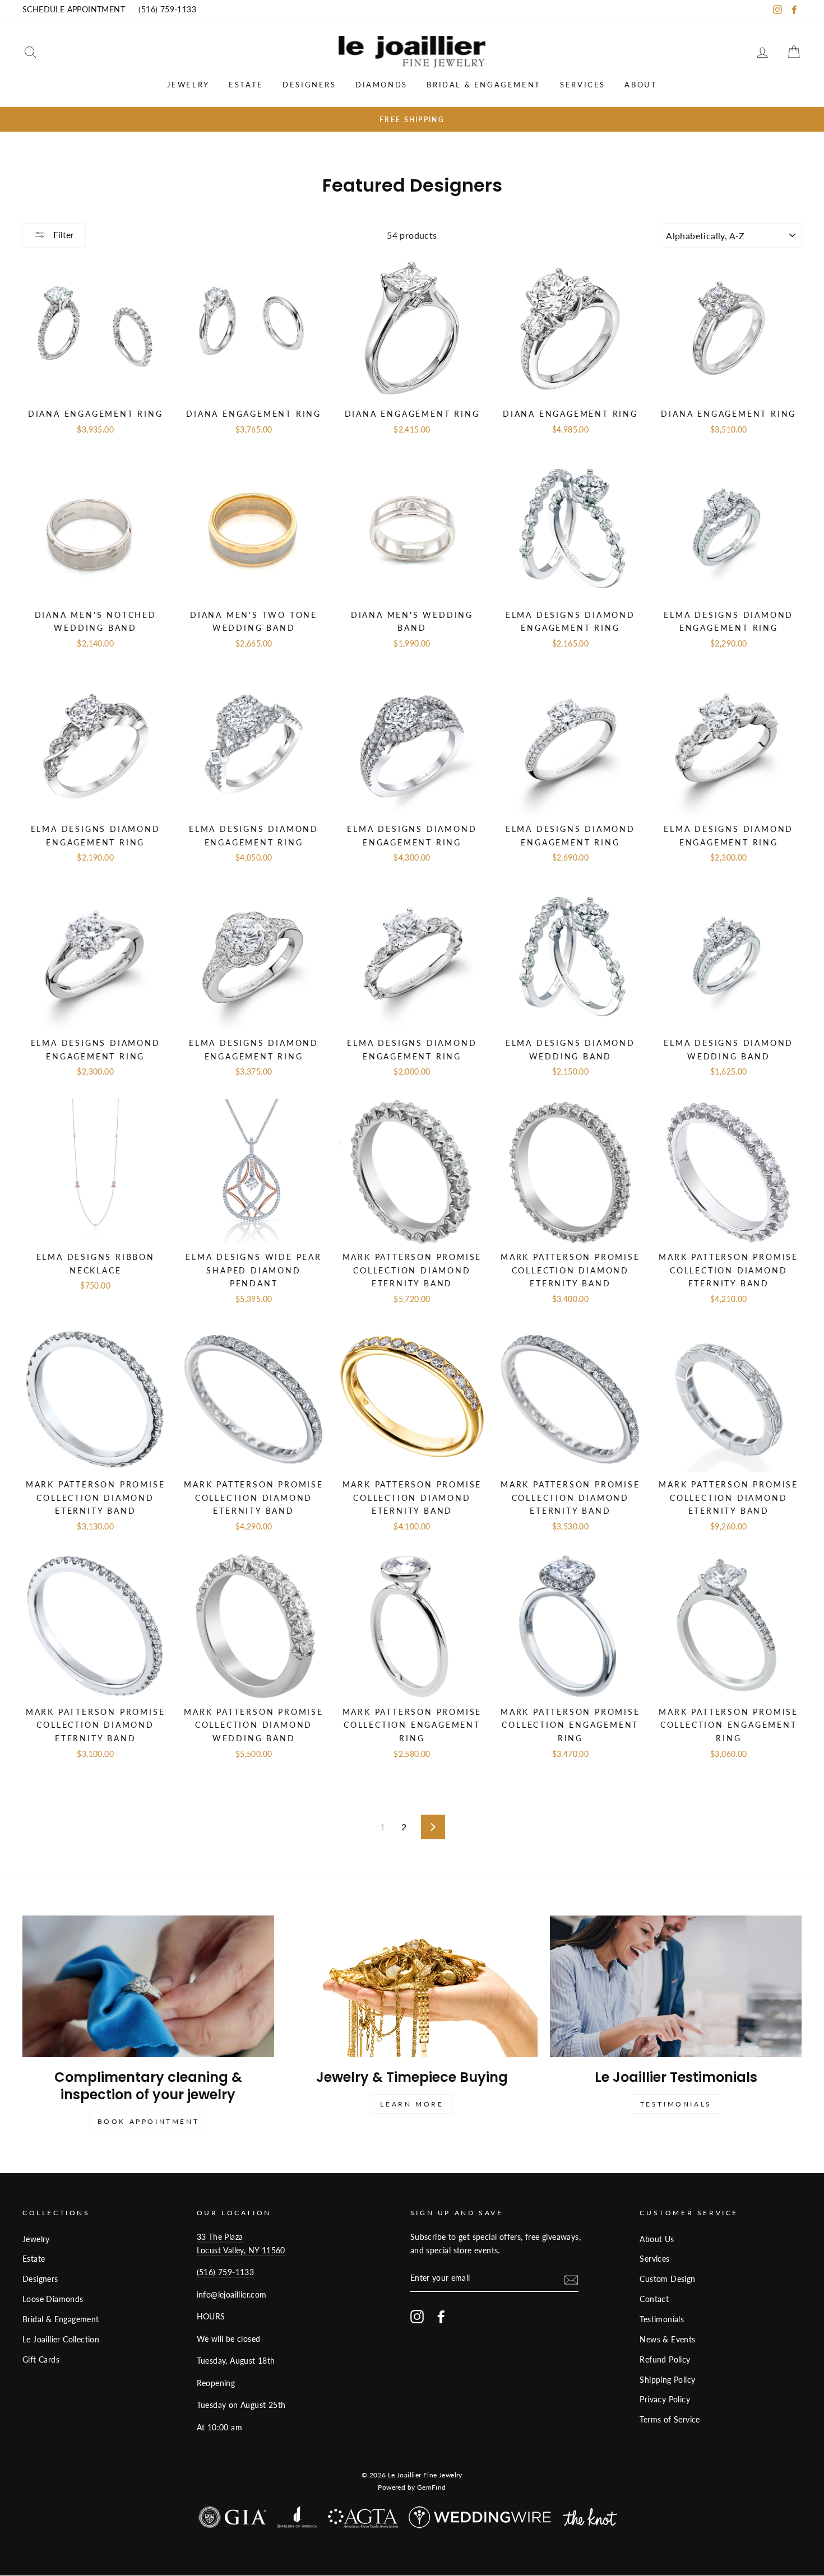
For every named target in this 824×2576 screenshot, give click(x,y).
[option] (412, 119)
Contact (654, 2299)
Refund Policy (665, 2360)
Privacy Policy (665, 2400)
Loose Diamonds (53, 2299)
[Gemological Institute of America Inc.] (232, 2520)
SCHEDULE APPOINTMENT (74, 10)
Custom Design (667, 2279)
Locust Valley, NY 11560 (241, 2250)
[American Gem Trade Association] (363, 2521)
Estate (246, 85)
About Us (657, 2239)
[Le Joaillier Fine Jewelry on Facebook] (441, 2316)
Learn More (412, 2104)
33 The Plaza (220, 2237)
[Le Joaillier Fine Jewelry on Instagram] (417, 2316)
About (641, 85)
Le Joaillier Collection (61, 2340)
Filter (63, 234)
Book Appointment (149, 2121)
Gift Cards (41, 2360)
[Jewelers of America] (297, 2520)
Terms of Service (670, 2420)
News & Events (667, 2340)
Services (583, 85)
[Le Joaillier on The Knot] (590, 2520)
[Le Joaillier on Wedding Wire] (480, 2520)
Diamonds (381, 85)
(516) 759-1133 (167, 10)
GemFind (432, 2487)
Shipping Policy (667, 2380)
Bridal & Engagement (483, 85)
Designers (309, 85)
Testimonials (676, 2104)
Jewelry (188, 85)
